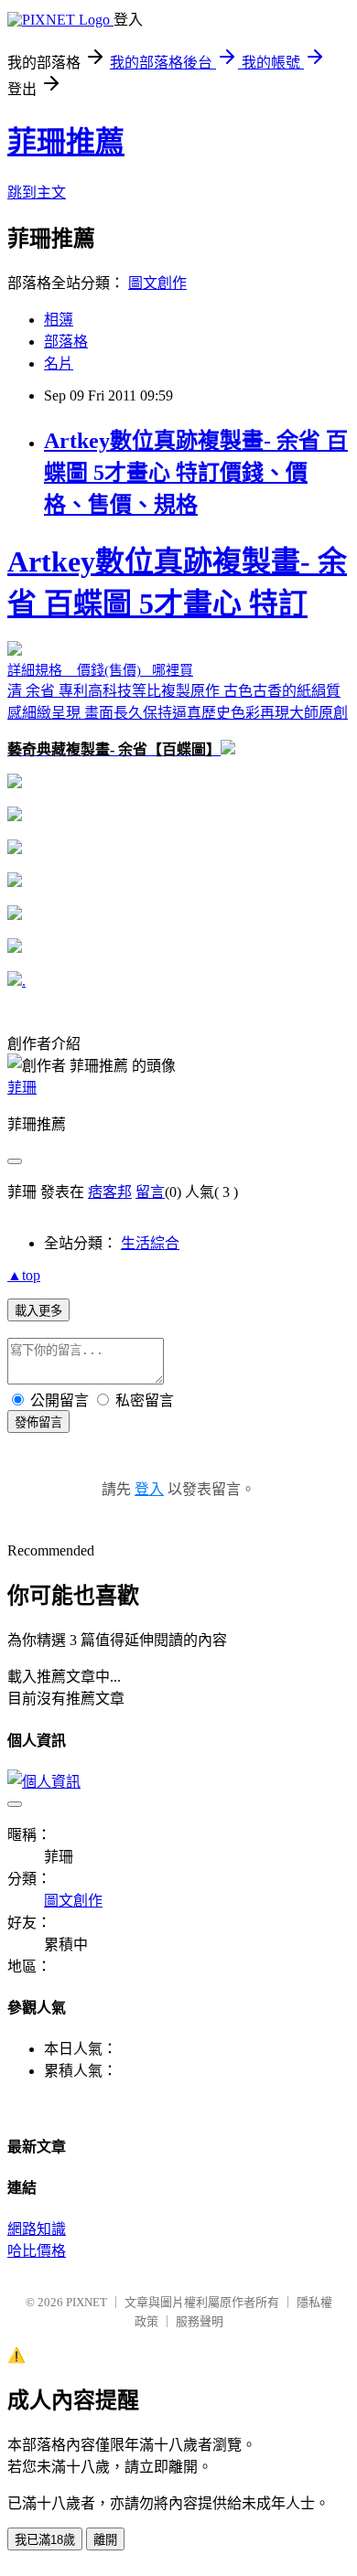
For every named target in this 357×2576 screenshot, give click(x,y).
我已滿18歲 (45, 2540)
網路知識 (37, 2229)
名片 (59, 363)
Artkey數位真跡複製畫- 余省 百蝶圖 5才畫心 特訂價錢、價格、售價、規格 (196, 473)
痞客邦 (110, 1192)
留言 (150, 1192)
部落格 (66, 342)
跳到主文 (37, 192)
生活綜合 (150, 1243)
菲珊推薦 (66, 142)
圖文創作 (157, 283)
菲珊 (22, 1088)
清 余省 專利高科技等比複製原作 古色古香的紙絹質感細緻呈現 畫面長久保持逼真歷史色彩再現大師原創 (178, 651)
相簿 (59, 320)
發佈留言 (38, 1422)
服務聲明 (200, 2321)
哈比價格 (37, 2251)
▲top (24, 1275)
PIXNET (87, 2302)
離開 (105, 2540)
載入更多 (38, 1311)
